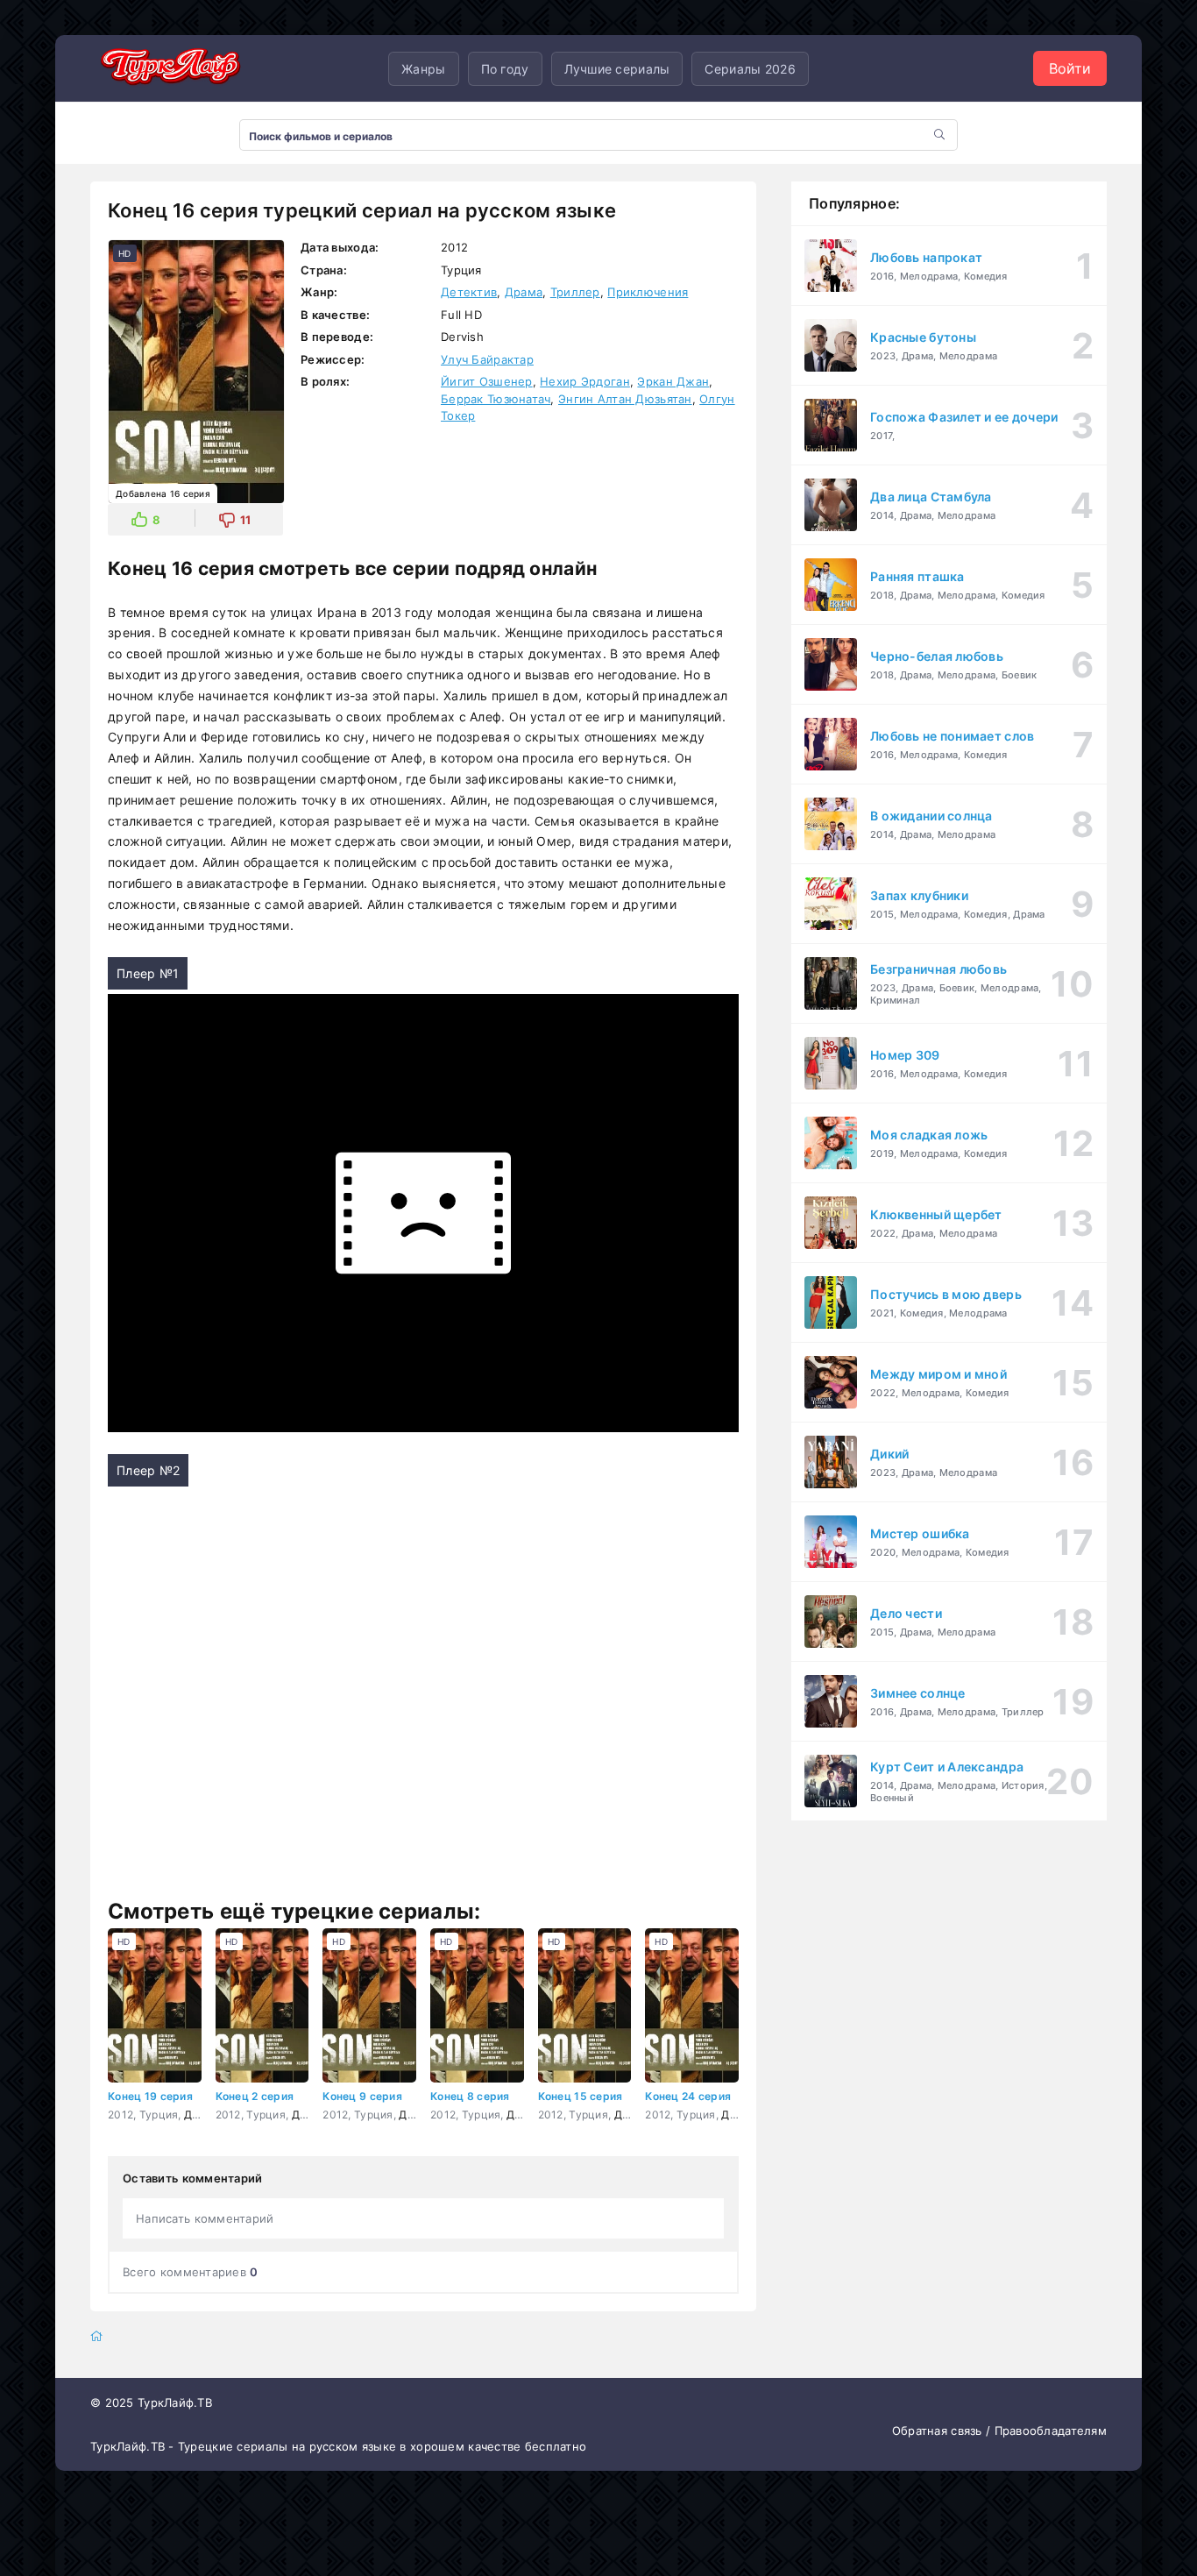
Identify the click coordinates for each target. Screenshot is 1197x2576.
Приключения (648, 292)
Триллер (575, 292)
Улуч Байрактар (487, 359)
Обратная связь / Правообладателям (999, 2431)
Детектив (469, 292)
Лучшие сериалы (617, 69)
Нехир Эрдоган (585, 381)
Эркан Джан (673, 381)
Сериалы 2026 (750, 69)
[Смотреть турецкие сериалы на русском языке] (169, 69)
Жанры (423, 69)
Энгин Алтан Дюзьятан (625, 399)
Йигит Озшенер (487, 381)
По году (505, 69)
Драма (524, 292)
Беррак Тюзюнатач (496, 399)
